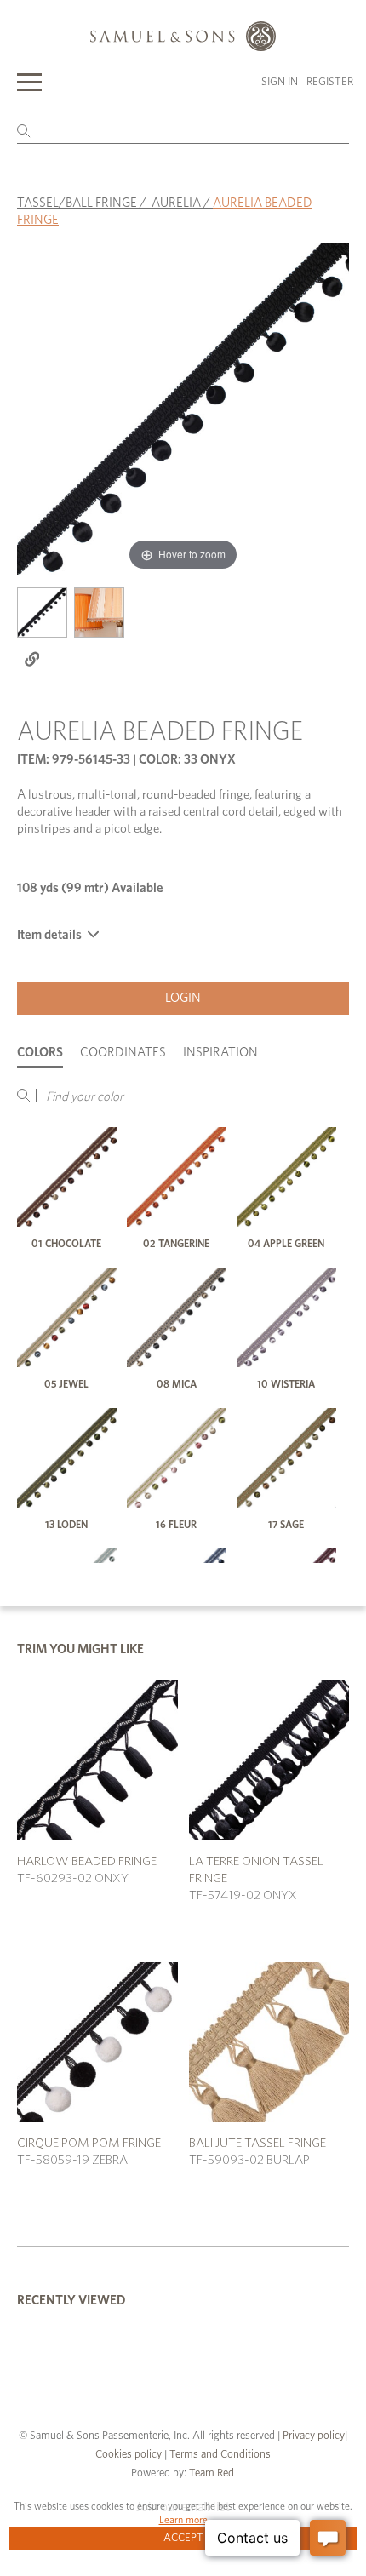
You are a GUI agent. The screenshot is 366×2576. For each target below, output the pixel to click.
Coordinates (123, 1053)
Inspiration (220, 1053)
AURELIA (176, 203)
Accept (183, 2538)
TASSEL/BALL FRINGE (77, 203)
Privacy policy (314, 2436)
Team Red (212, 2473)
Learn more (183, 2520)
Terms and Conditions (219, 2455)
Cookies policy (129, 2455)
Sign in (280, 82)
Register (330, 82)
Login (183, 998)
